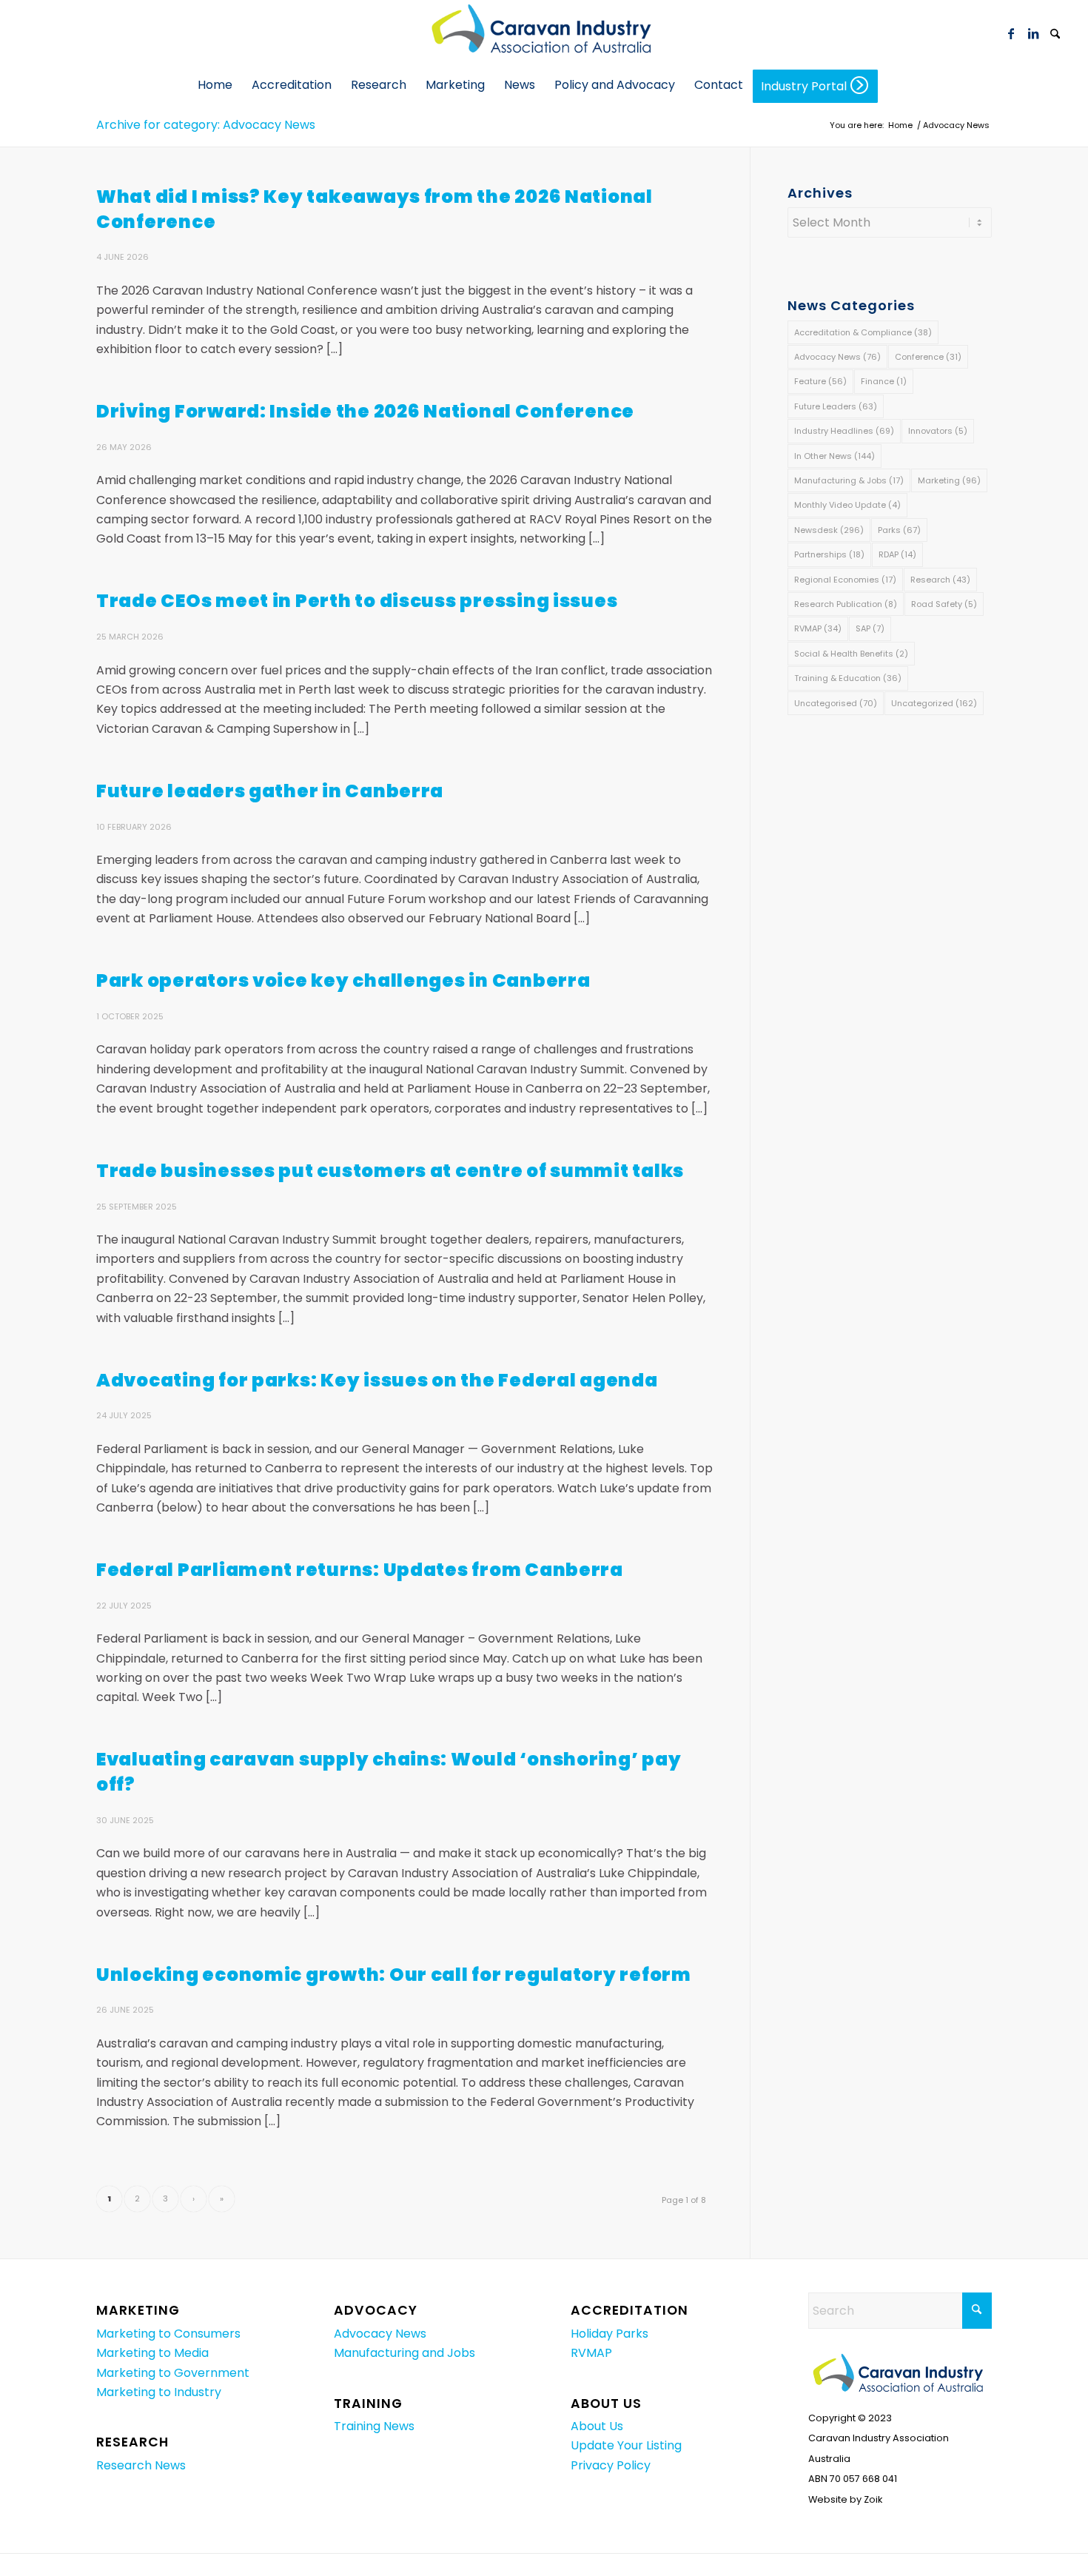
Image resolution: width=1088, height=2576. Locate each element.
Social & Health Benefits (851, 654)
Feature (820, 381)
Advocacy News (837, 357)
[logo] (544, 33)
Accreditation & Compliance (863, 332)
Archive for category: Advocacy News (206, 125)
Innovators (938, 431)
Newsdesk (829, 530)
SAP (870, 628)
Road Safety (944, 604)
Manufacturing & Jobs (849, 480)
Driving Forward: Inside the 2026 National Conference (365, 411)
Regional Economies (845, 580)
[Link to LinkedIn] (1033, 33)
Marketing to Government (173, 2373)
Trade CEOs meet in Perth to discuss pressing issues (357, 601)
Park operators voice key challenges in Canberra (343, 980)
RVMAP (818, 628)
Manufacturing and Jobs (404, 2353)
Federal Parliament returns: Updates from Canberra (360, 1570)
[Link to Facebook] (1011, 33)
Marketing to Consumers (168, 2334)
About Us (597, 2426)
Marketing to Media (152, 2353)
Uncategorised (836, 703)
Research (940, 580)
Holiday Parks (610, 2334)
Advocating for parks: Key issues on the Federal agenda (377, 1380)
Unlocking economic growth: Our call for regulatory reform (394, 1975)
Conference (928, 357)
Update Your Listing (626, 2445)
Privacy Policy (611, 2465)
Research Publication (846, 604)
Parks (899, 530)
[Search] (1055, 35)
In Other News (835, 456)
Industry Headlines (844, 431)
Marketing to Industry (159, 2392)
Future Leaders (836, 406)
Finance (884, 381)
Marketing (949, 480)
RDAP (897, 554)
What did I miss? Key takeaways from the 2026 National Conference (375, 209)
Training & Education (848, 678)
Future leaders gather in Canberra (270, 791)
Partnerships (829, 554)
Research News (141, 2465)
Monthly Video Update (847, 505)
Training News (374, 2426)
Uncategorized (934, 703)
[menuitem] (1055, 33)
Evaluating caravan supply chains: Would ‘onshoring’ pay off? (389, 1772)
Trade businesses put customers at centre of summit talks (390, 1171)
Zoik (873, 2499)
